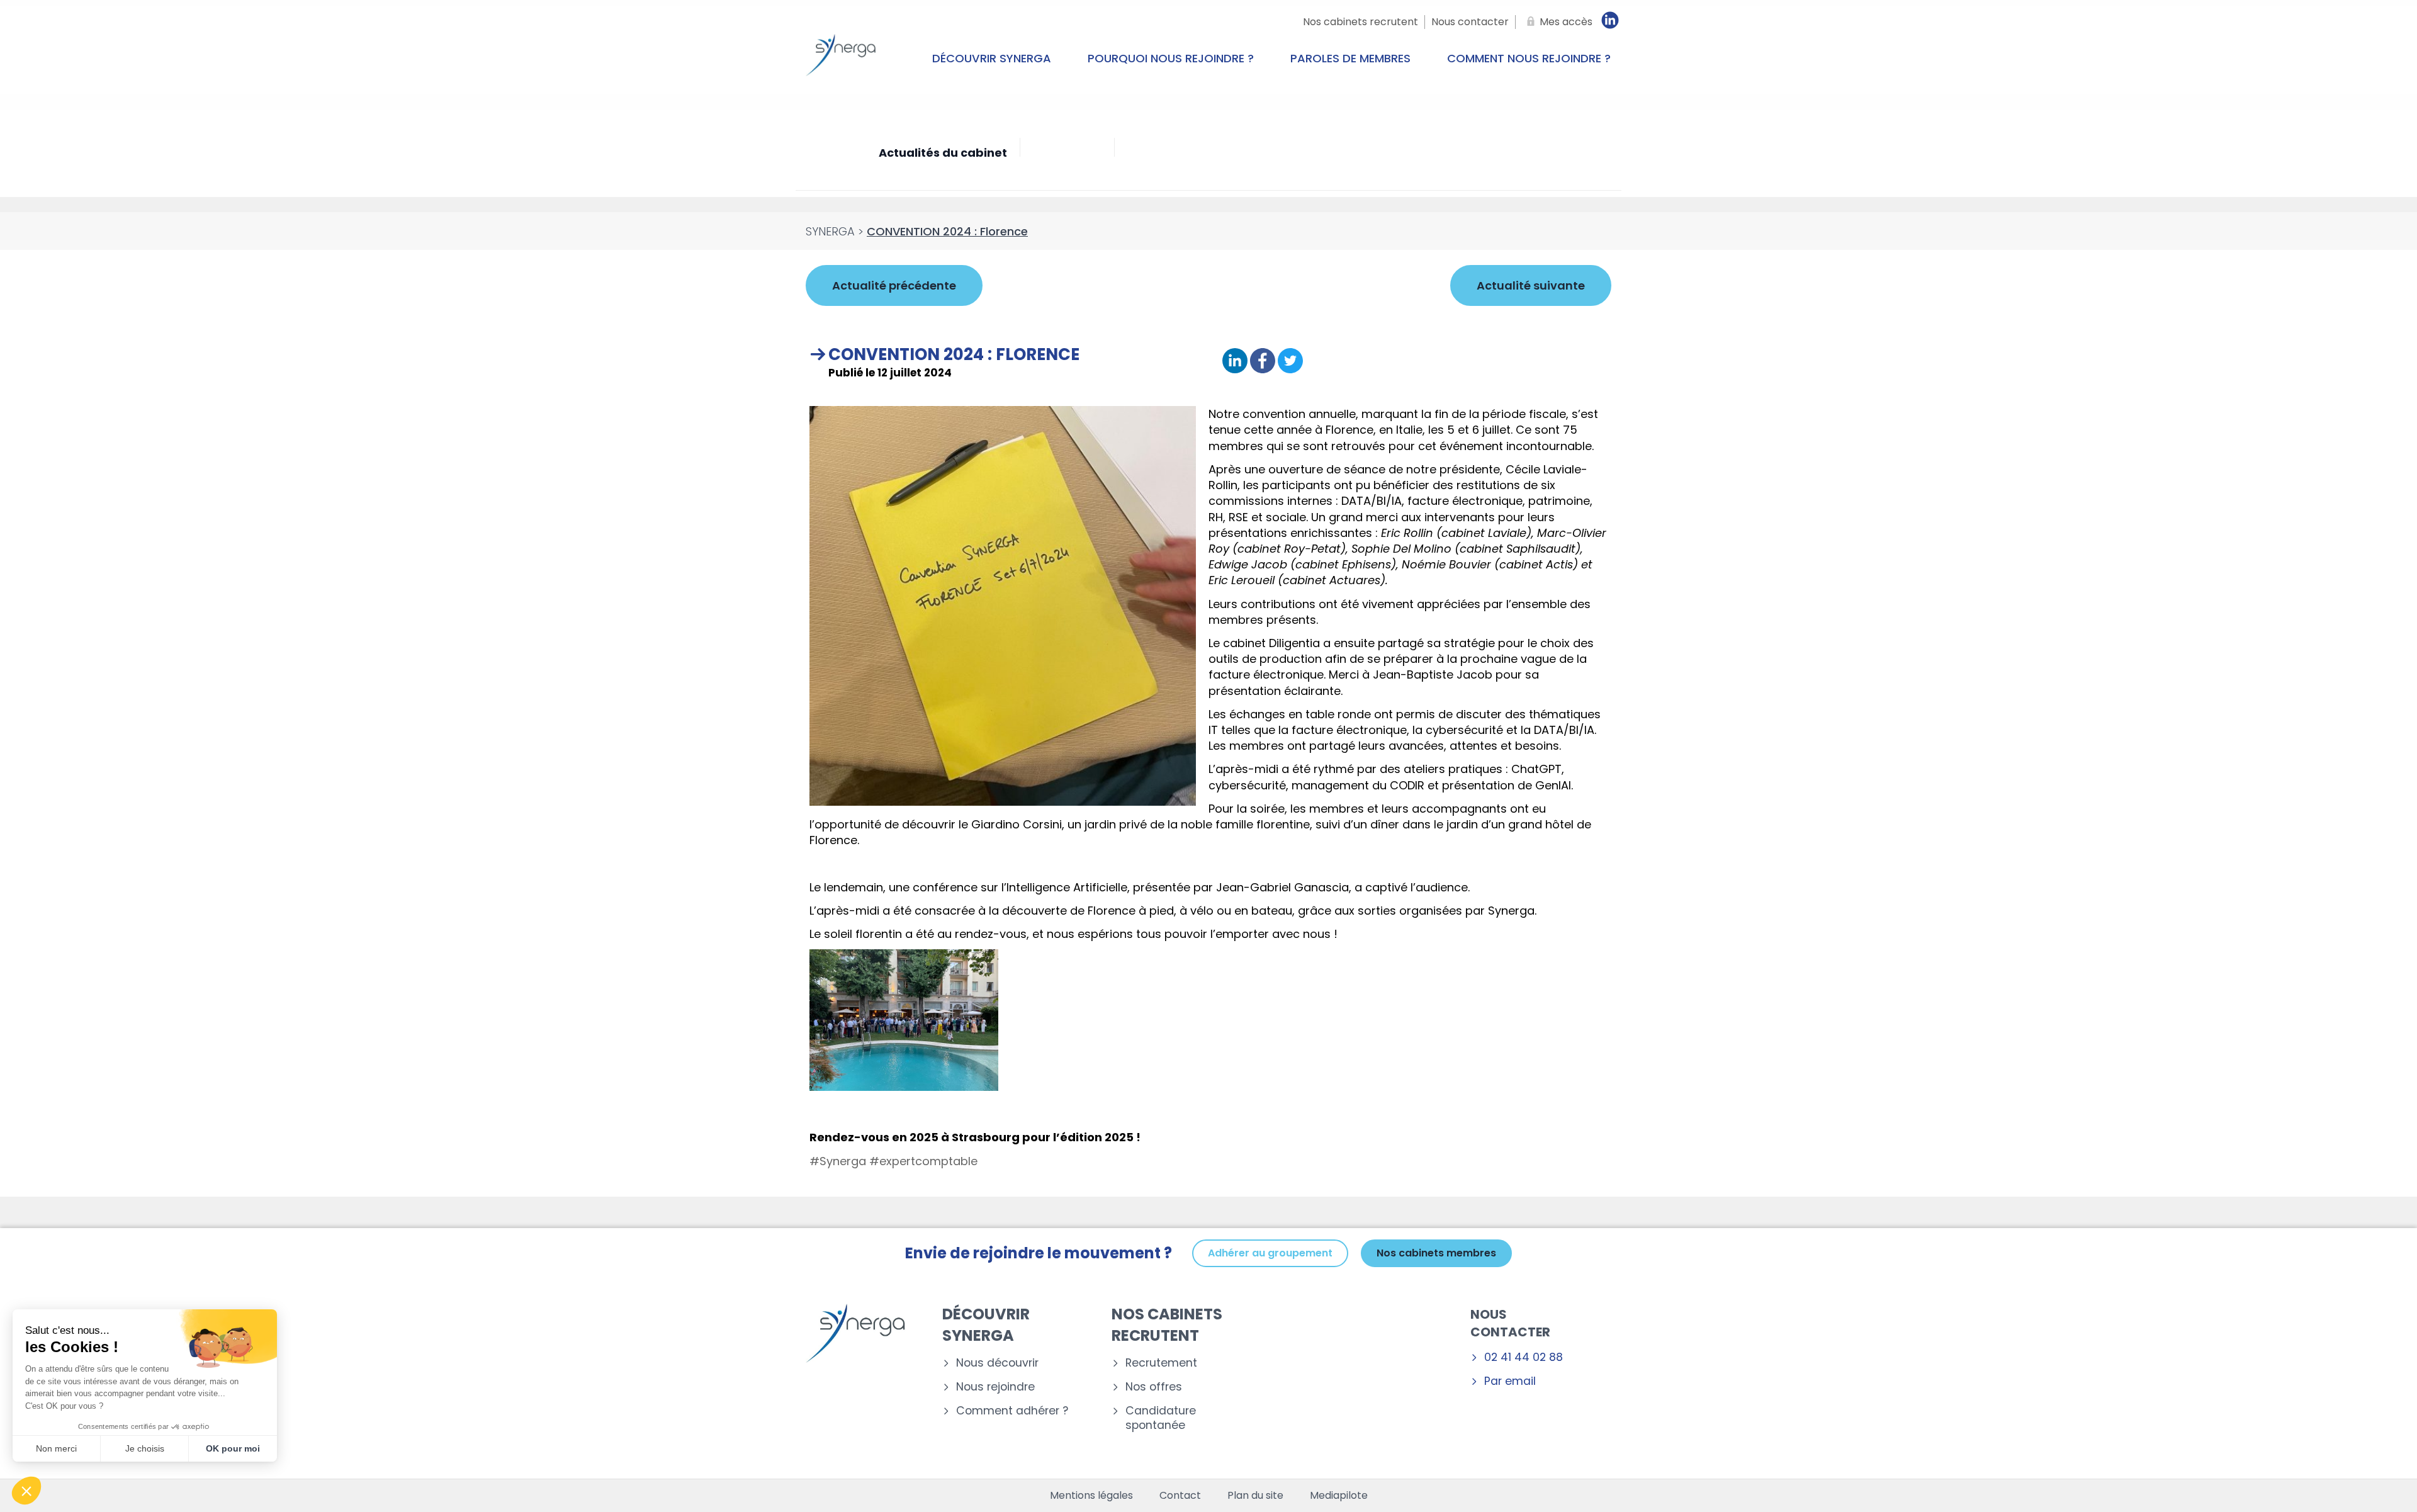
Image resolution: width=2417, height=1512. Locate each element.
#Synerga (838, 1161)
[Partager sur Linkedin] (1235, 362)
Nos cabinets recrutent (1167, 1325)
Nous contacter (1510, 1323)
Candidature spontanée (1161, 1418)
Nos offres (1154, 1387)
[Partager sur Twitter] (1290, 362)
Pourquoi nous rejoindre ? (1171, 58)
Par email (1510, 1381)
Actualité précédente (894, 285)
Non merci (56, 1448)
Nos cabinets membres (1436, 1253)
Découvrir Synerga (992, 58)
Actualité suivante (1531, 285)
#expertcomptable (923, 1161)
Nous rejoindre (995, 1387)
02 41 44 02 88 (1524, 1357)
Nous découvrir (997, 1363)
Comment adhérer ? (1012, 1411)
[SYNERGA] (841, 59)
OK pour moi (233, 1448)
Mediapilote (1339, 1496)
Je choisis (145, 1448)
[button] (26, 1491)
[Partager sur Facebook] (1263, 362)
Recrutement (1161, 1363)
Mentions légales (1091, 1496)
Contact (1180, 1496)
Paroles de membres (1350, 58)
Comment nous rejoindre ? (1529, 58)
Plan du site (1255, 1496)
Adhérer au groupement (1270, 1253)
